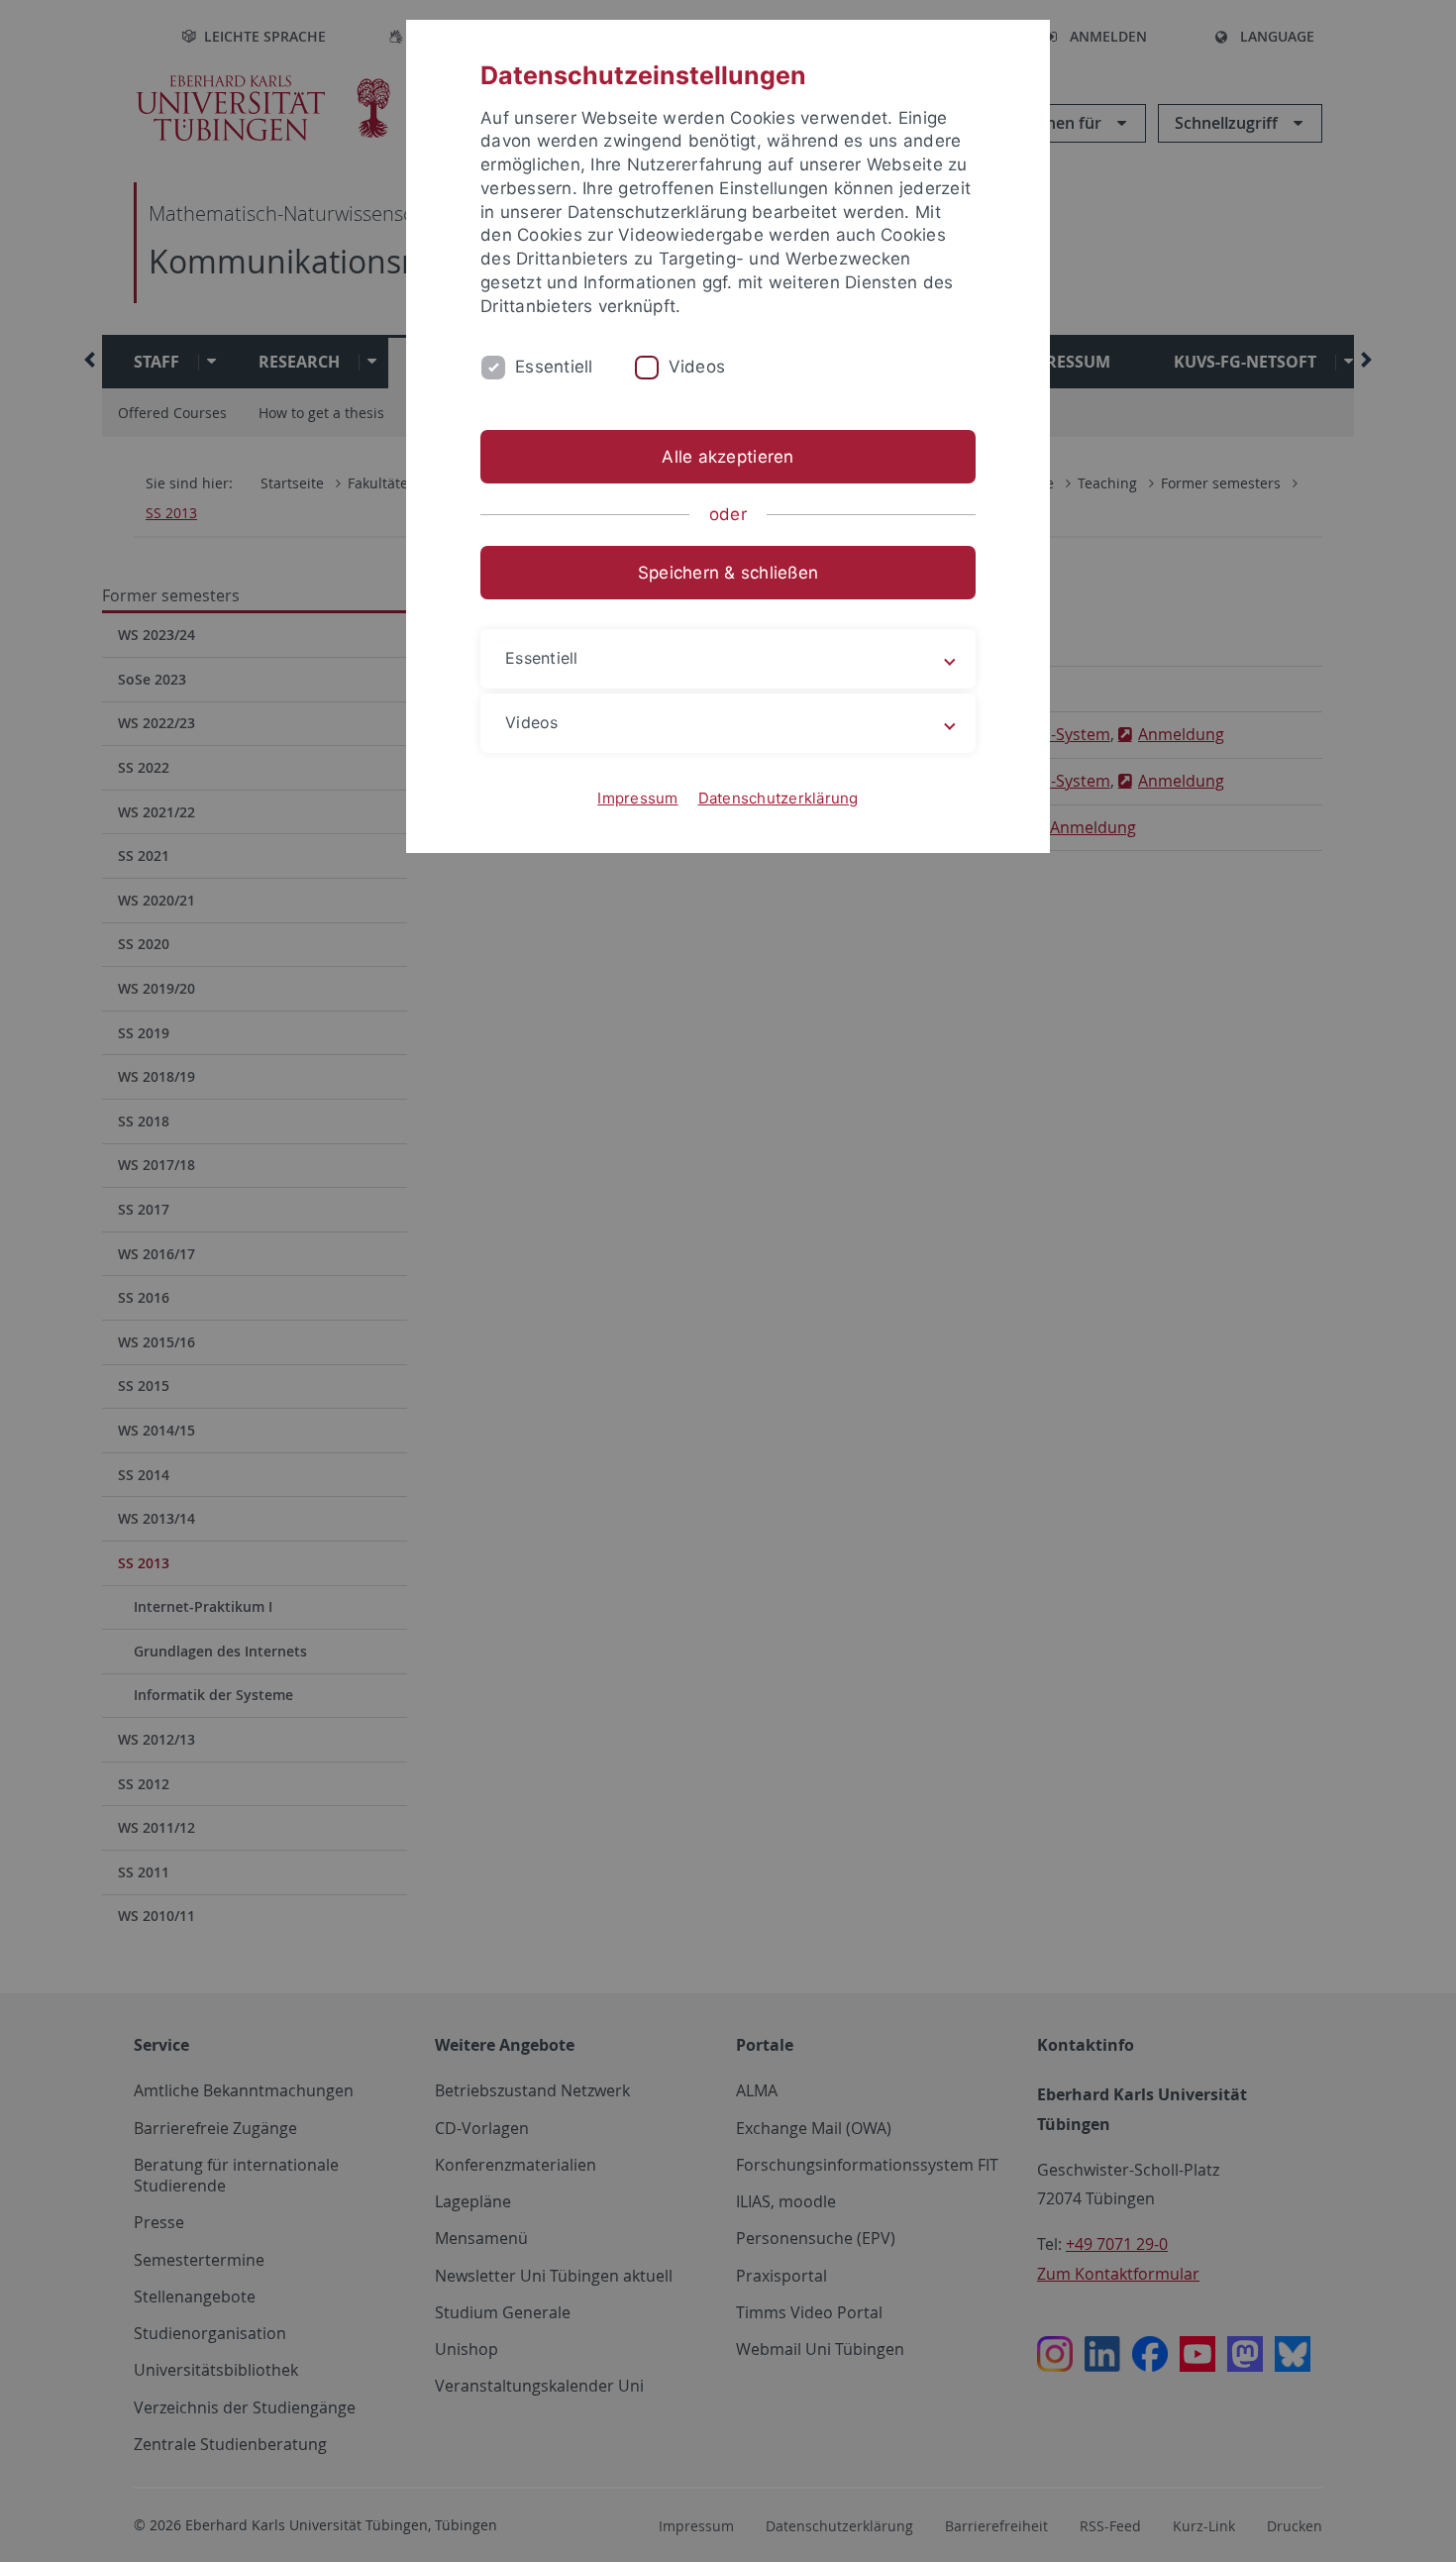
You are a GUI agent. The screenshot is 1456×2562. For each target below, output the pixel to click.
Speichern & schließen (728, 573)
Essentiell (554, 367)
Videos (697, 367)
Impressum (637, 798)
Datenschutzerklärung (779, 798)
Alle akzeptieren (728, 457)
